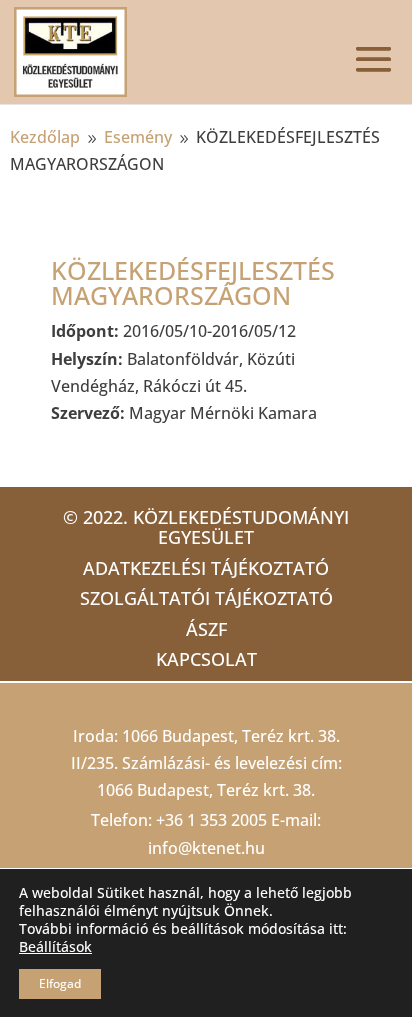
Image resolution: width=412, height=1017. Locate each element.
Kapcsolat (206, 659)
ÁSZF (206, 629)
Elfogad (60, 983)
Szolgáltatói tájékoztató (206, 598)
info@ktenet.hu (206, 848)
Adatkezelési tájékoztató (206, 568)
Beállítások (55, 947)
